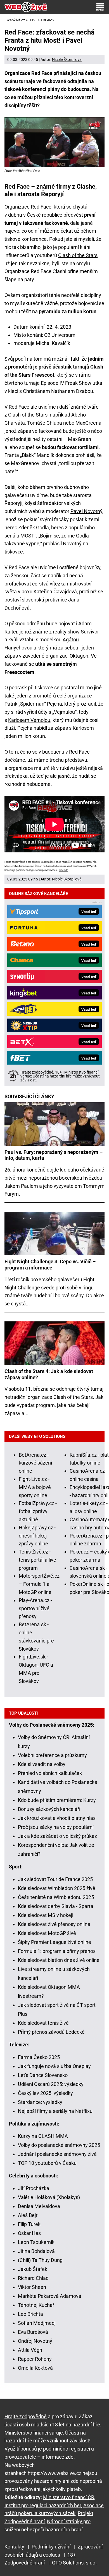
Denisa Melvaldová (39, 2206)
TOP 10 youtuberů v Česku (47, 2163)
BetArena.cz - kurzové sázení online (35, 1463)
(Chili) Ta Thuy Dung (40, 2260)
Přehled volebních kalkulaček (50, 1773)
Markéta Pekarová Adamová (50, 2296)
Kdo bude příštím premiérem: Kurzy (57, 1800)
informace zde (58, 2457)
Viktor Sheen (32, 2287)
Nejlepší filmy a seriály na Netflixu (55, 2111)
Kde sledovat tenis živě (43, 2023)
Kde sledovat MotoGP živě (47, 1933)
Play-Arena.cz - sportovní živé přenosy (35, 1608)
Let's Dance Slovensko (43, 2075)
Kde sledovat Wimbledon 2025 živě (57, 1888)
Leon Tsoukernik (36, 2242)
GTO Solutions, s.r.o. (74, 2563)
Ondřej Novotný (35, 2341)
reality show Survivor (76, 632)
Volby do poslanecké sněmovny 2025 (59, 2145)
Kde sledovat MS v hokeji (46, 1915)
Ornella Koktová (35, 2368)
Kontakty (14, 2547)
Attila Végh (30, 2350)
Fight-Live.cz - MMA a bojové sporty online (35, 1487)
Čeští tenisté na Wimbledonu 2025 (56, 1897)
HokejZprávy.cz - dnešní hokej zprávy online (37, 1536)
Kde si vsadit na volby (42, 1764)
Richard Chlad (33, 2278)
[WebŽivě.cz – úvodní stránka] (26, 7)
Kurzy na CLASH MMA (43, 2136)
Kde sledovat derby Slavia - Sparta (56, 1906)
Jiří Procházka (34, 2188)
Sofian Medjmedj (37, 2323)
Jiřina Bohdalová (36, 2251)
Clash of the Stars (78, 255)
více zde (64, 870)
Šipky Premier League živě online (54, 1942)
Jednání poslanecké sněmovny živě (57, 2154)
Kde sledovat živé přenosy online (54, 1924)
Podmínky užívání (51, 2547)
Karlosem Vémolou (29, 720)
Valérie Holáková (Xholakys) (49, 2197)
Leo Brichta (30, 2314)
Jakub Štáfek (33, 2269)
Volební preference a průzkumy (52, 1755)
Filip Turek (29, 2224)
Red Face (79, 752)
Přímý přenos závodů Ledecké (51, 2032)
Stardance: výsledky (40, 2102)
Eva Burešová (33, 2332)
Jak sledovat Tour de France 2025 (55, 1879)
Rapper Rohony (35, 2359)
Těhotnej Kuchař (36, 2305)
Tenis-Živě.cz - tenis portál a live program (37, 1560)
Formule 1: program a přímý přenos (57, 1951)
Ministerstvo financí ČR (69, 2497)
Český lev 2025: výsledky (45, 2093)
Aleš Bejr (28, 2215)
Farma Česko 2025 (39, 2057)
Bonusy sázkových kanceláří (49, 1809)
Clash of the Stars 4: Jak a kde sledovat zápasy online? (49, 1374)
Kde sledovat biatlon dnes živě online (59, 1960)
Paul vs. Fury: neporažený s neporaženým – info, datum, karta (54, 1155)
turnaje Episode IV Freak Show (58, 383)
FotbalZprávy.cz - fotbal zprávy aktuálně (38, 1511)
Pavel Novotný (86, 511)
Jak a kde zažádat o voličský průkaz (57, 1836)
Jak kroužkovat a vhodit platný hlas (57, 1818)
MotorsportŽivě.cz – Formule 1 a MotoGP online (39, 1584)
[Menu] (100, 7)
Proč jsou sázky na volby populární (56, 1827)
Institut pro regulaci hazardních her (43, 2505)
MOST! (28, 536)
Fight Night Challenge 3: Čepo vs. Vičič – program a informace (50, 1265)
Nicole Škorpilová (67, 60)
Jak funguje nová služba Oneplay (54, 2066)
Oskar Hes (29, 2233)
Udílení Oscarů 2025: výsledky (51, 2084)
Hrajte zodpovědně (15, 862)
